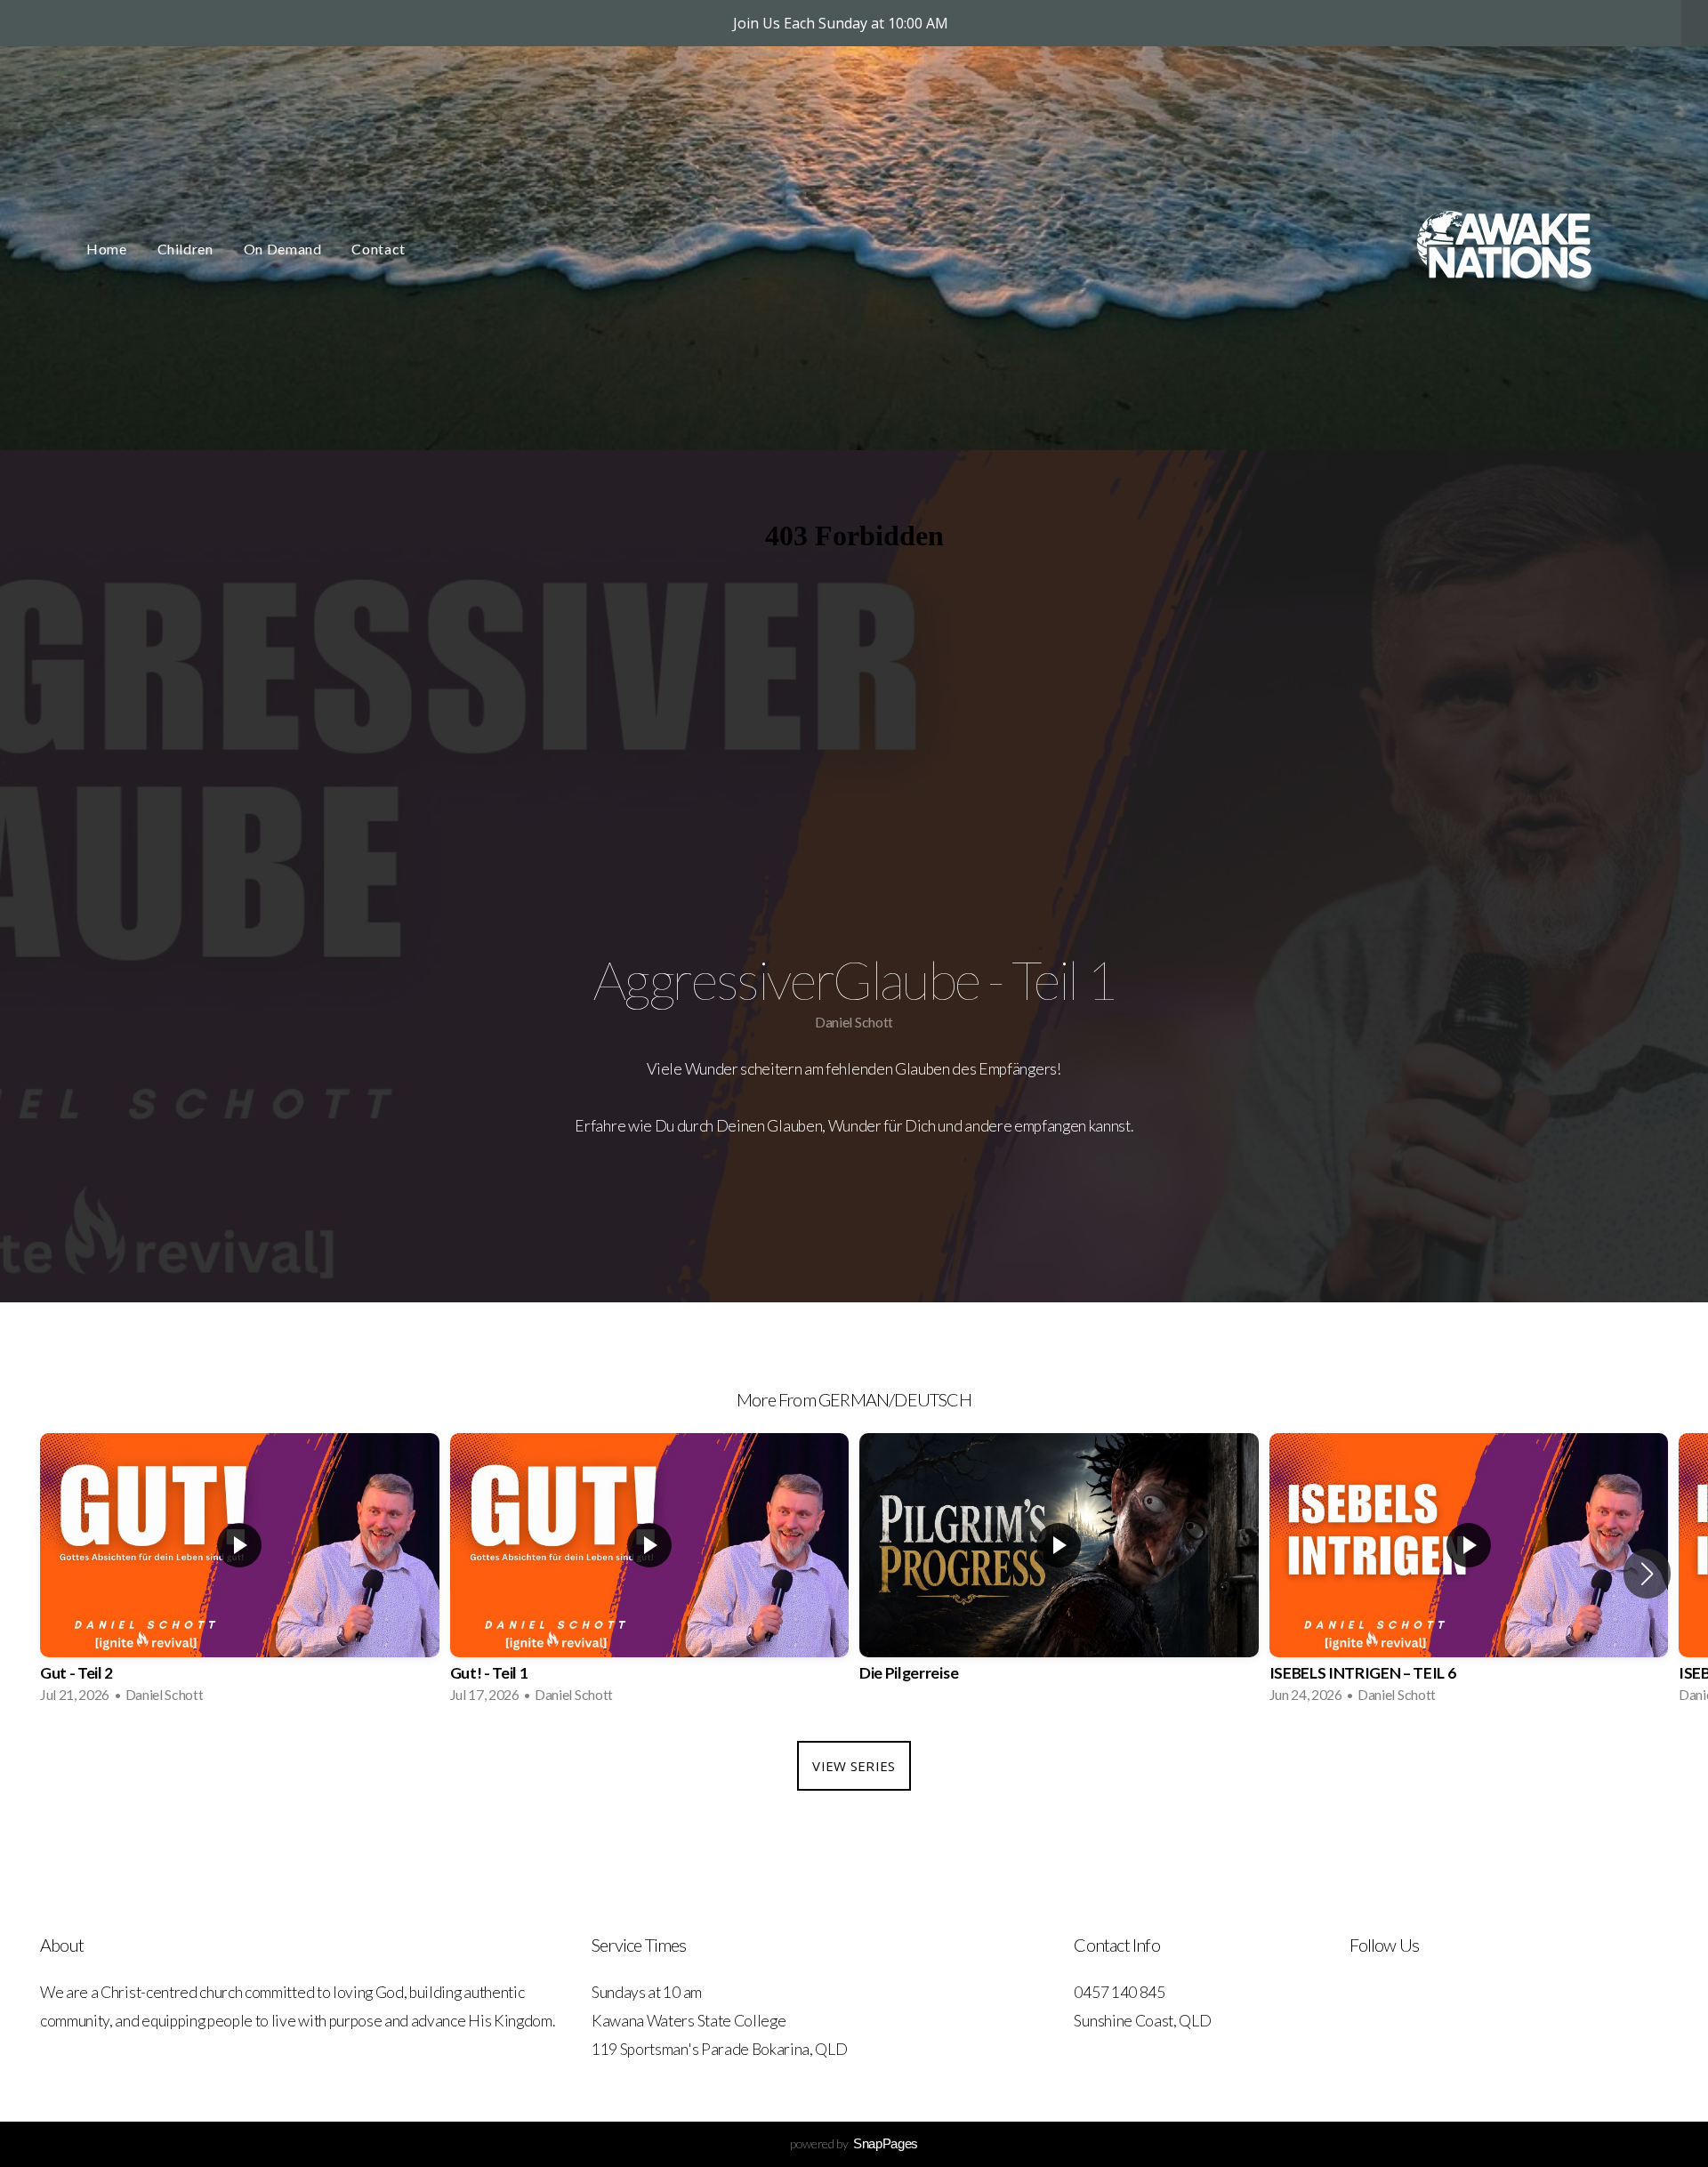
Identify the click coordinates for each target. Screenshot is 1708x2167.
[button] (1647, 1574)
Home (107, 249)
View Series (854, 1766)
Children (185, 249)
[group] (240, 1574)
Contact (378, 249)
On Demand (283, 249)
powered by (854, 2143)
